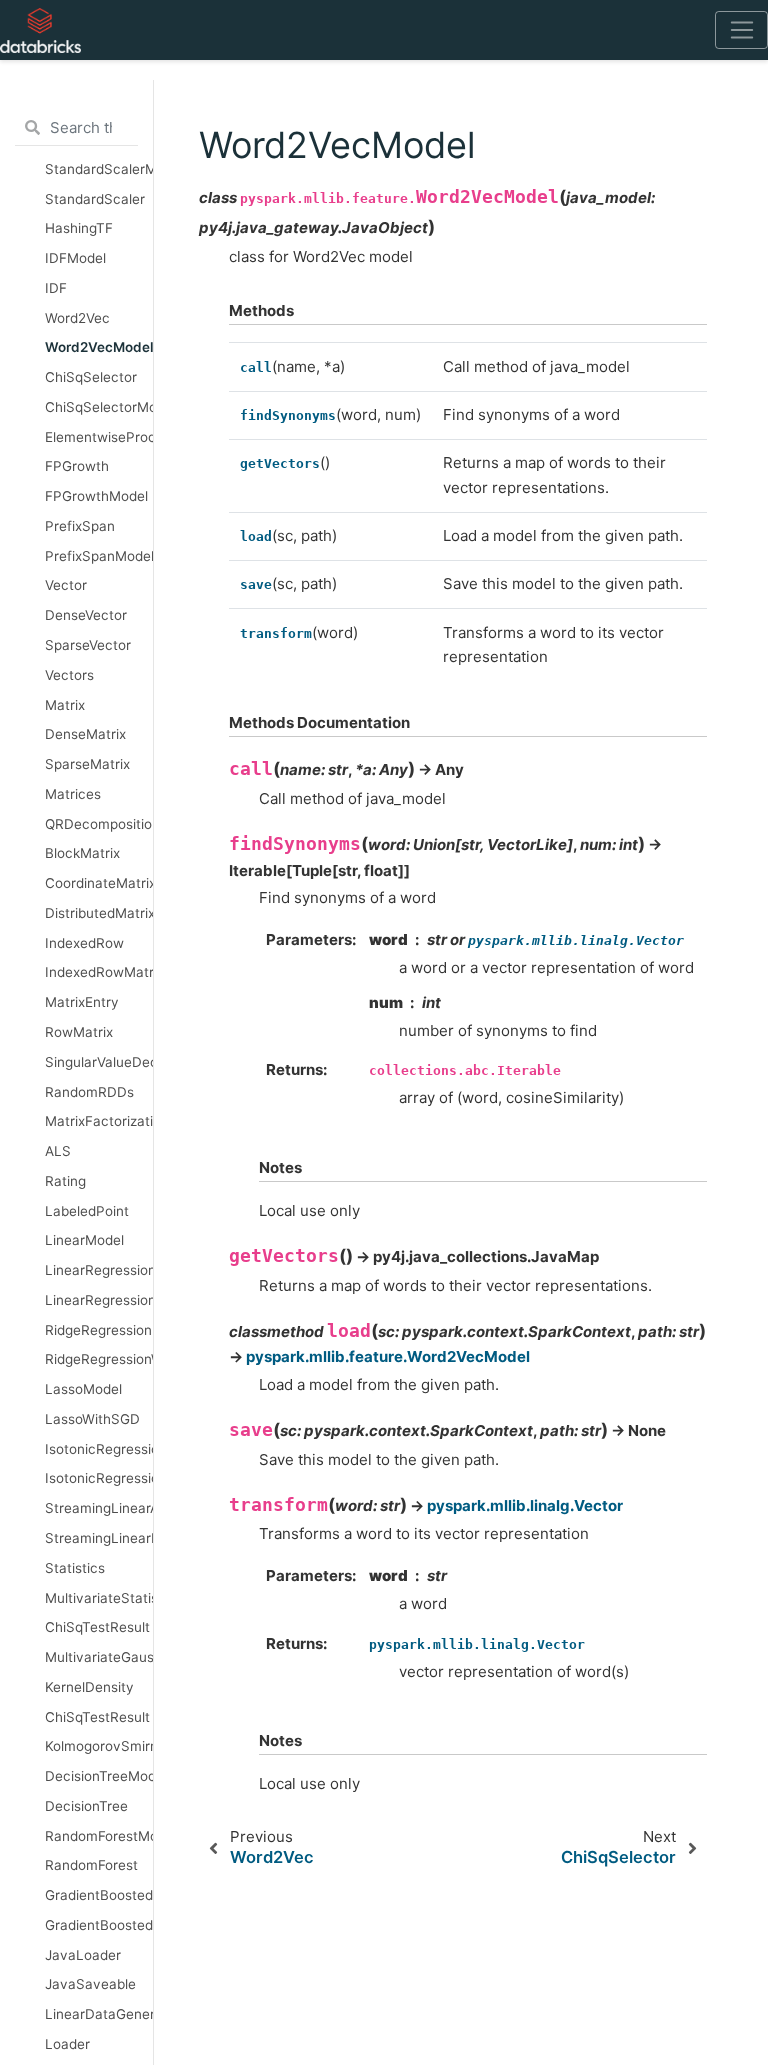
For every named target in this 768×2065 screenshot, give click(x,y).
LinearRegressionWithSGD (99, 1300)
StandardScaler (95, 199)
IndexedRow (84, 943)
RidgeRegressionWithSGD (99, 1359)
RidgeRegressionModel (99, 1330)
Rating (65, 1181)
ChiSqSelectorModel (99, 407)
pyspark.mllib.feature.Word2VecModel (388, 1356)
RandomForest (91, 1865)
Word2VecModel (99, 347)
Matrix (65, 705)
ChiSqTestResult (97, 1627)
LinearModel (84, 1240)
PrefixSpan (80, 526)
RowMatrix (79, 1032)
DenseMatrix (85, 734)
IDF (56, 288)
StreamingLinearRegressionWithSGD (99, 1538)
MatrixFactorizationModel (99, 1121)
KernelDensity (89, 1687)
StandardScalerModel (99, 169)
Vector (66, 585)
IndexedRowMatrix (99, 972)
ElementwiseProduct (99, 437)
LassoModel (83, 1389)
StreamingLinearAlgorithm (99, 1508)
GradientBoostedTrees (99, 1925)
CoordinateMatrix (99, 883)
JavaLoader (83, 1955)
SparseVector (88, 645)
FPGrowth (77, 466)
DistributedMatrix (99, 913)
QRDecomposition (99, 824)
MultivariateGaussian (99, 1657)
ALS (58, 1151)
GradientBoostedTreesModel (99, 1895)
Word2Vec (77, 318)
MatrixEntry (82, 1002)
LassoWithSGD (92, 1419)
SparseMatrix (87, 764)
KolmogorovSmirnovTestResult (99, 1746)
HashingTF (79, 228)
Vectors (69, 675)
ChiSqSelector (91, 377)
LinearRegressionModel (99, 1270)
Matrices (73, 794)
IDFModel (75, 258)
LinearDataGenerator (99, 2014)
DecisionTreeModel (99, 1776)
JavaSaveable (90, 1984)
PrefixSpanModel (99, 556)
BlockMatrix (82, 853)
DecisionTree (86, 1806)
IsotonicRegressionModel (99, 1449)
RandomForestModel (99, 1836)
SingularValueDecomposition (99, 1062)
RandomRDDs (89, 1092)
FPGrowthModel (96, 496)
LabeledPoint (87, 1211)
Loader (67, 2044)
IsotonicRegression (99, 1478)
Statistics (75, 1568)
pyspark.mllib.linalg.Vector (525, 1505)
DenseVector (86, 615)
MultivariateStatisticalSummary (99, 1598)
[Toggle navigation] (741, 30)
